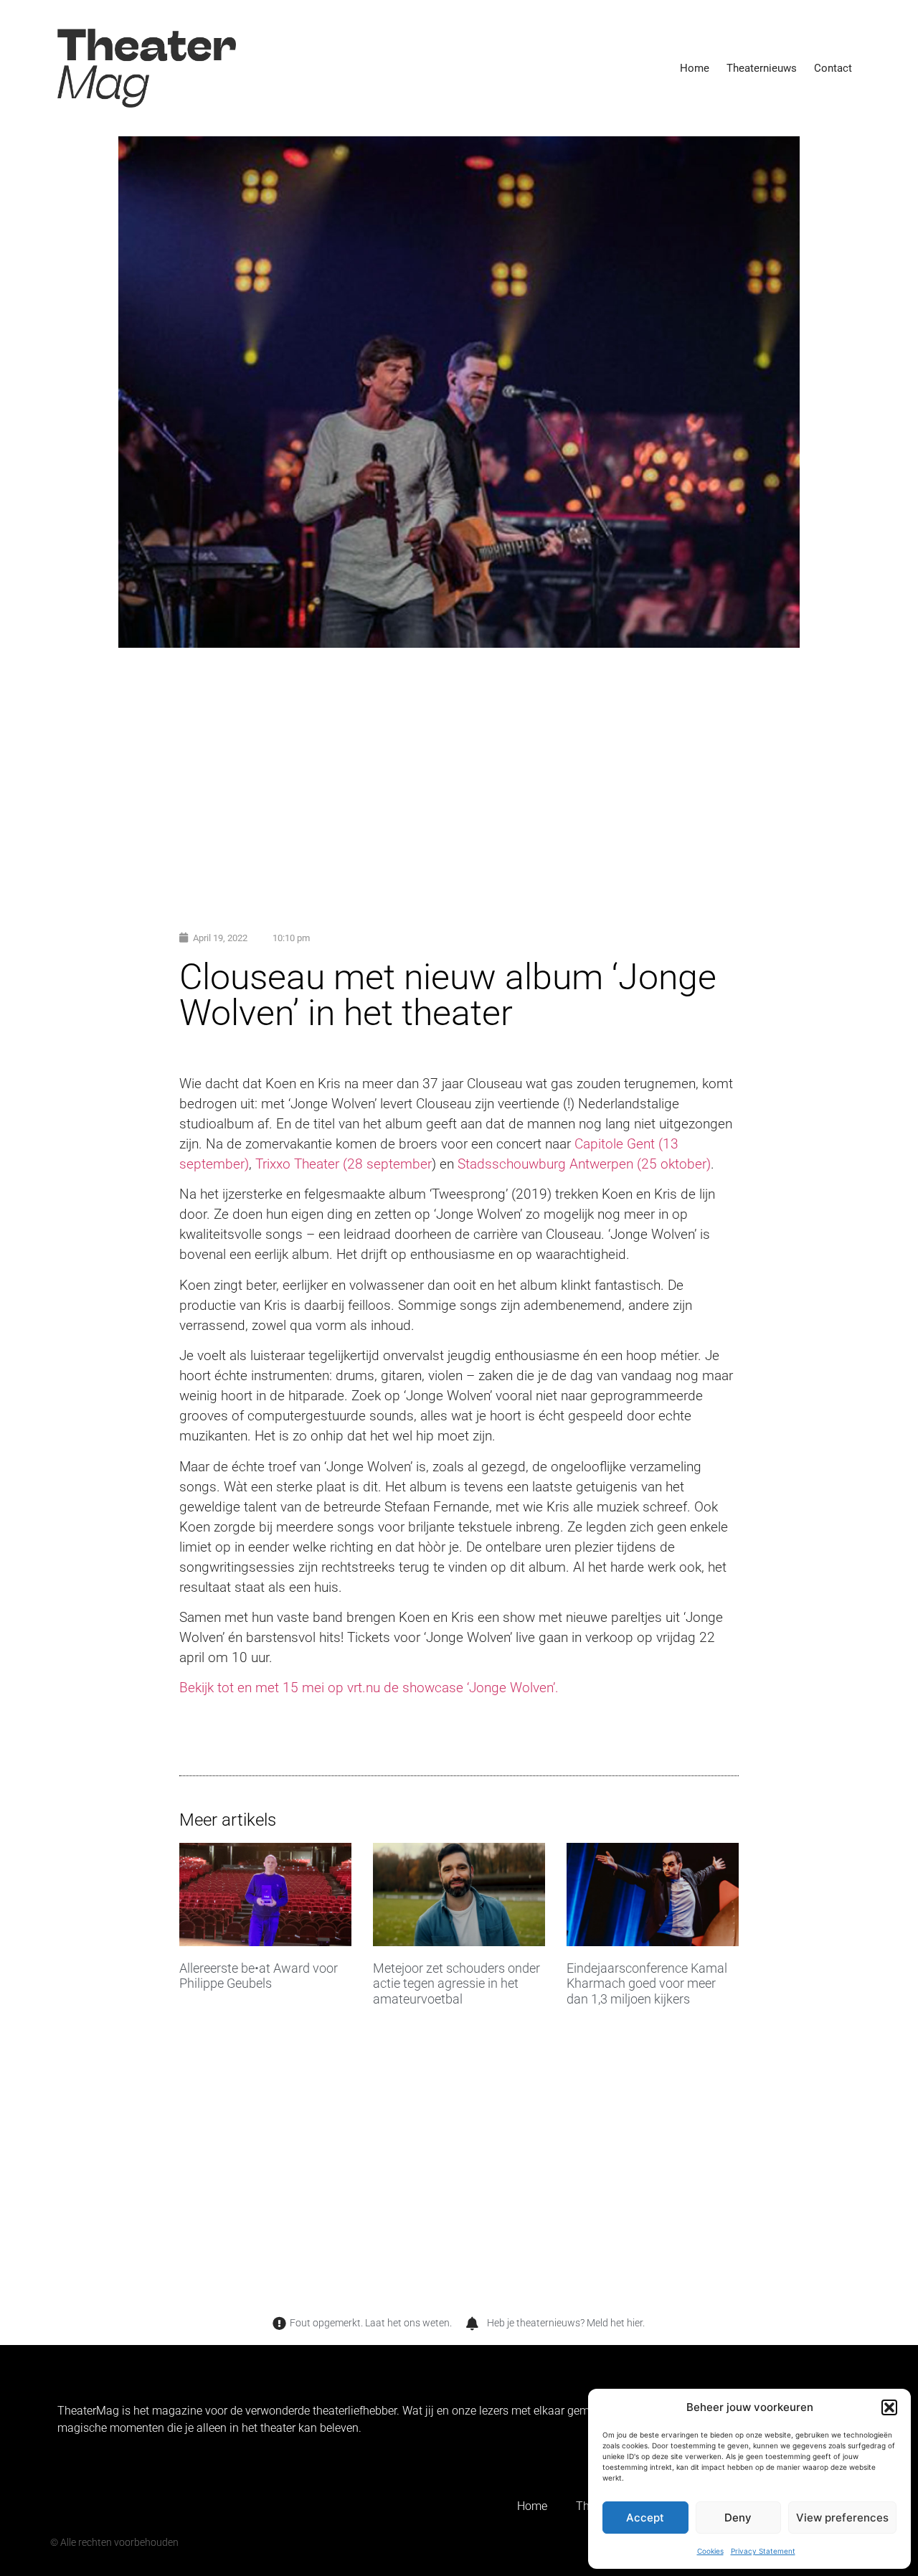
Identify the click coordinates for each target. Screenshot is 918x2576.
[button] (889, 2407)
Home (695, 68)
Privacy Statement (763, 2551)
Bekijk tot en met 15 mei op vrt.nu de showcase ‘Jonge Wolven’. (369, 1688)
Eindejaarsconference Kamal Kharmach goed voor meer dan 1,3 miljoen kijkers (647, 1983)
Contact (833, 68)
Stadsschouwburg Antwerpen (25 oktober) (584, 1164)
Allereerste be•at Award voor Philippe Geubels (259, 1976)
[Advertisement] (459, 770)
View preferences (842, 2518)
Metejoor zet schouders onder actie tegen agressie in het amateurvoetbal (456, 1983)
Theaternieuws (762, 68)
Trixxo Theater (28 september (344, 1164)
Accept (645, 2518)
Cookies (710, 2551)
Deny (738, 2518)
